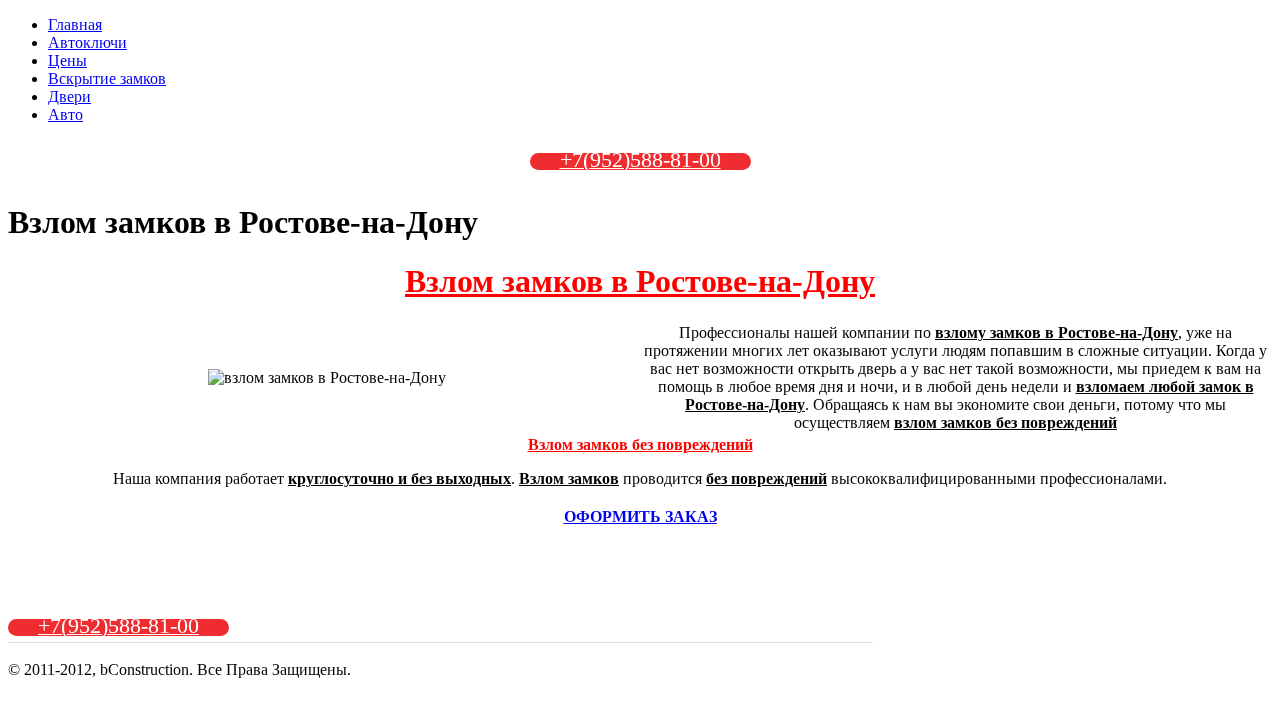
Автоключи (87, 42)
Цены (67, 60)
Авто (65, 114)
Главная (75, 24)
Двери (69, 96)
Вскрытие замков (107, 78)
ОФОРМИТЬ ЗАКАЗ (640, 516)
